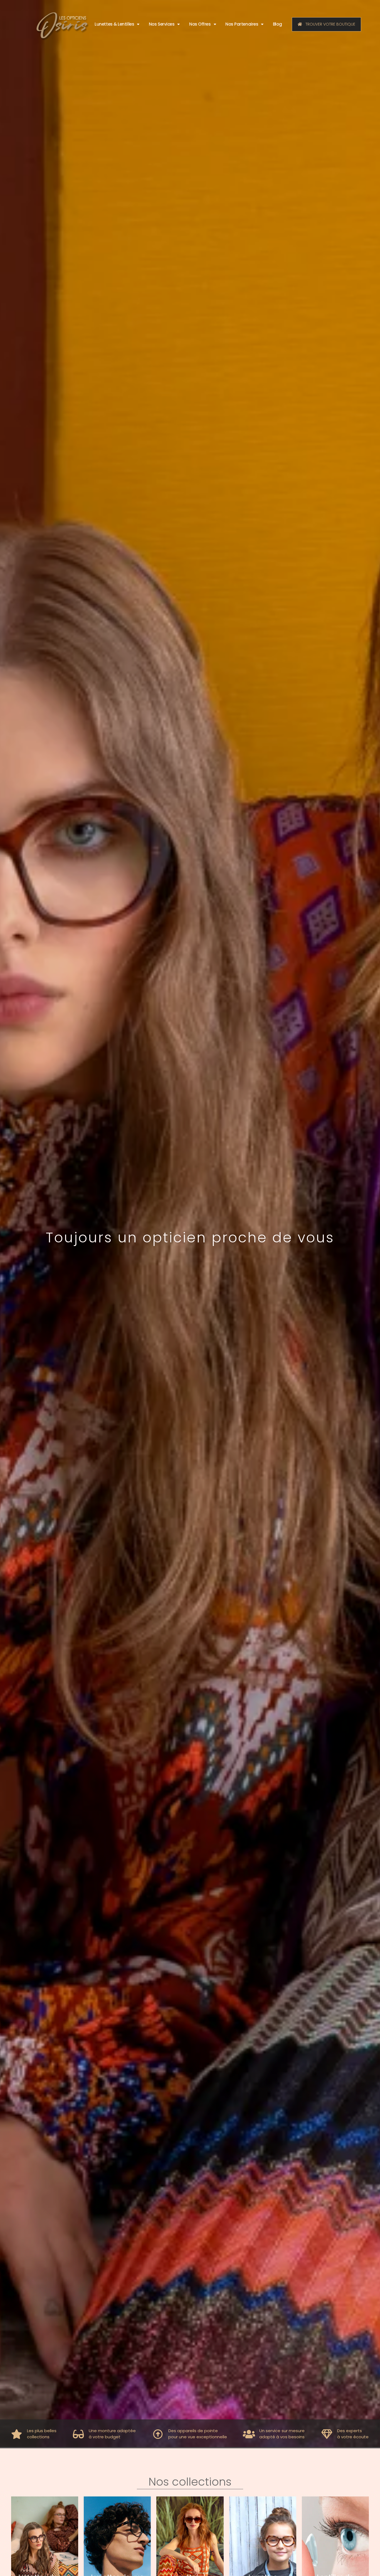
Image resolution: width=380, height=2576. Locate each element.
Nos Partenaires (242, 24)
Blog (277, 24)
